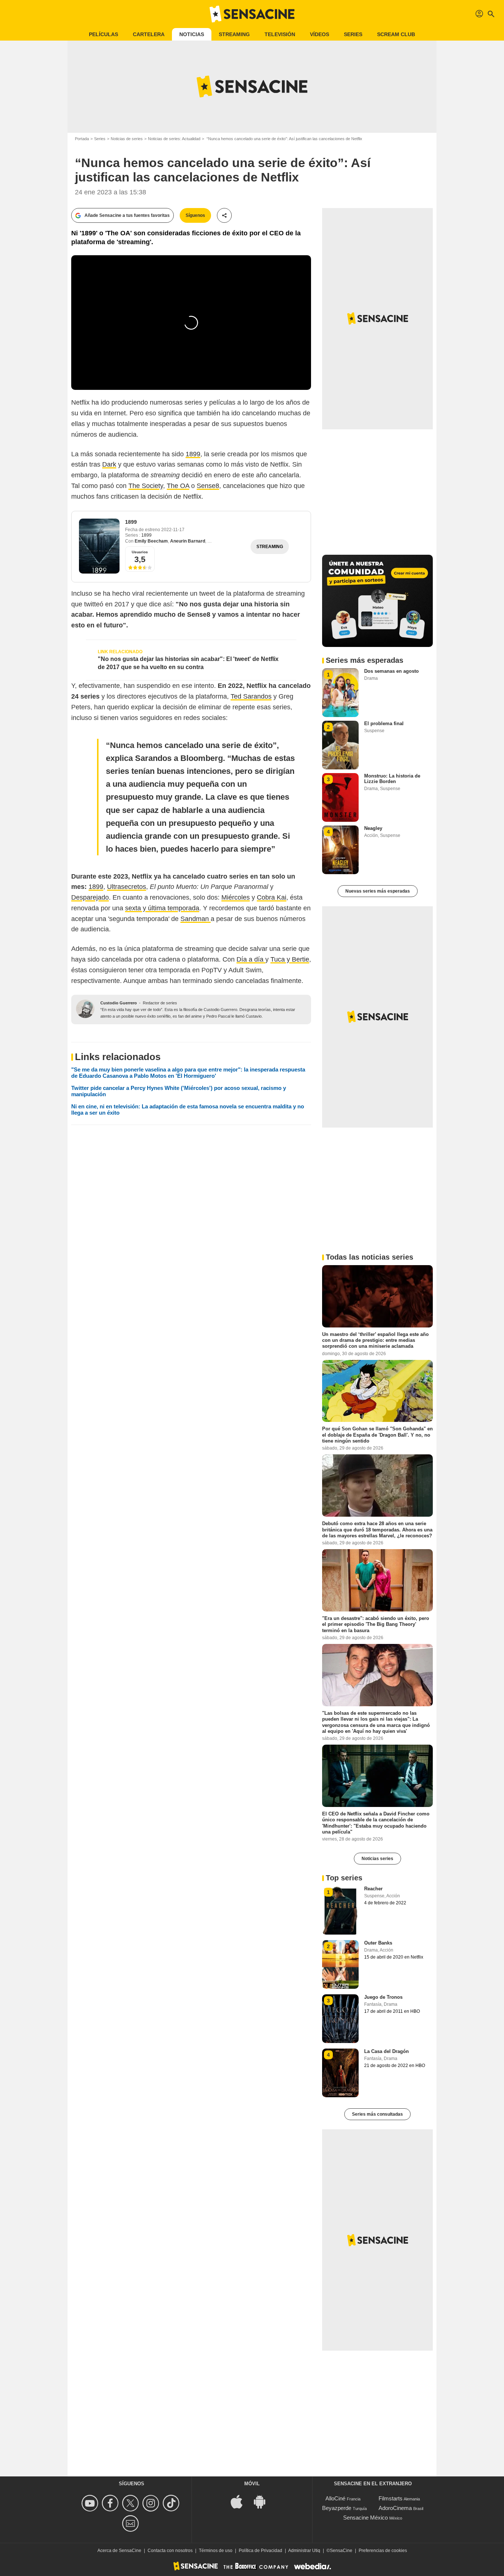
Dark (109, 464)
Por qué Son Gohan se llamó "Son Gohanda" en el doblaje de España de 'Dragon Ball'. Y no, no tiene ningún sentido (377, 1435)
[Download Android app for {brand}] (263, 2501)
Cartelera (149, 34)
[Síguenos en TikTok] (172, 2503)
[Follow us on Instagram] (152, 2503)
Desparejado (90, 897)
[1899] (99, 546)
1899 (193, 454)
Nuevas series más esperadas (378, 891)
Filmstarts (391, 2498)
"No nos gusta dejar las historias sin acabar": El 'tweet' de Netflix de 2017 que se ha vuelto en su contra (188, 663)
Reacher (373, 1889)
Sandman (196, 919)
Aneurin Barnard (188, 541)
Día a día (251, 959)
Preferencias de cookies (383, 2551)
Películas (103, 34)
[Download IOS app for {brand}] (241, 2501)
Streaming (234, 34)
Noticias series (377, 1859)
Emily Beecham (151, 541)
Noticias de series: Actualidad (174, 139)
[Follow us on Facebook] (111, 2503)
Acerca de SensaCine (119, 2551)
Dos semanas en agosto (391, 671)
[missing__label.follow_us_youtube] (91, 2503)
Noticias (192, 34)
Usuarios (140, 552)
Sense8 (208, 486)
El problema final (384, 723)
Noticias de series (127, 139)
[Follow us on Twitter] (132, 2503)
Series (353, 34)
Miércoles (236, 897)
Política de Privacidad (260, 2551)
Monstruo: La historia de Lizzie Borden (392, 779)
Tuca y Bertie (290, 959)
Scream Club (396, 34)
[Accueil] (252, 14)
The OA (178, 486)
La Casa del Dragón (386, 2051)
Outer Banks (378, 1943)
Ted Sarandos (251, 696)
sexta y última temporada (162, 908)
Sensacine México (365, 2518)
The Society (146, 486)
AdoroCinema (395, 2508)
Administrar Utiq (304, 2551)
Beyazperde (337, 2508)
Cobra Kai (272, 897)
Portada (82, 139)
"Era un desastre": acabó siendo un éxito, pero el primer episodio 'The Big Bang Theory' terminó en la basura (376, 1624)
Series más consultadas (377, 2114)
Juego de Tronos (383, 1997)
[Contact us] (132, 2523)
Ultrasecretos (127, 887)
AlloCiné (335, 2498)
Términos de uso (216, 2551)
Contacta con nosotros (170, 2551)
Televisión (280, 34)
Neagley (373, 828)
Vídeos (320, 34)
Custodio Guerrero (119, 1003)
